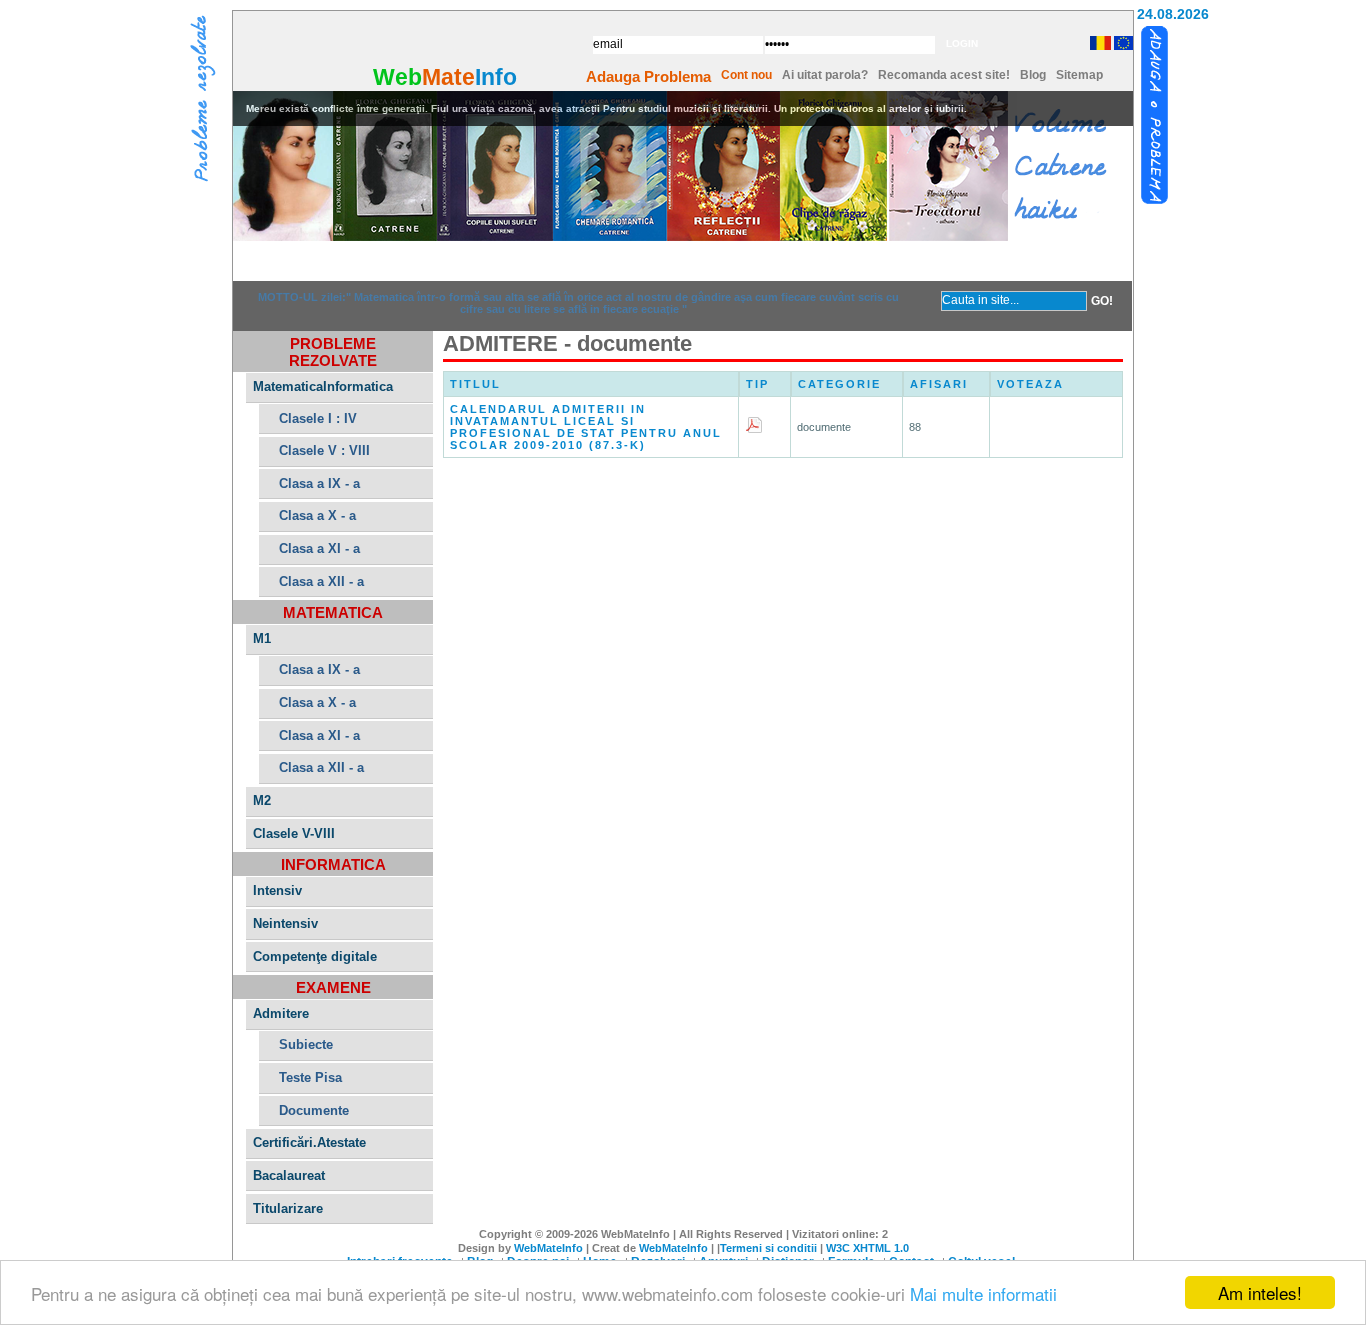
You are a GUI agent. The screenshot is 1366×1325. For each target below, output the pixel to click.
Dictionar (682, 260)
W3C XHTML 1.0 (867, 1248)
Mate (448, 77)
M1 (262, 638)
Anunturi (559, 260)
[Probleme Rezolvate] (202, 101)
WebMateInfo (548, 1248)
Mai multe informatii (983, 1293)
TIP (757, 384)
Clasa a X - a (317, 515)
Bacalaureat (289, 1175)
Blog (1033, 75)
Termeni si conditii (768, 1248)
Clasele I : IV (318, 418)
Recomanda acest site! (944, 75)
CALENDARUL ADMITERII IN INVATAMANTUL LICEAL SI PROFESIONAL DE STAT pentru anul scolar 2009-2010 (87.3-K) (586, 427)
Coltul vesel (1051, 260)
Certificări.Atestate (309, 1142)
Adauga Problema (648, 76)
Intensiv (277, 890)
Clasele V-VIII (294, 833)
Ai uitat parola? (825, 75)
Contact (928, 260)
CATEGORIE (839, 384)
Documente (314, 1110)
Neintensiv (285, 923)
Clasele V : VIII (324, 450)
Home (313, 260)
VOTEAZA (1030, 384)
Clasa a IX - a (319, 483)
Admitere (281, 1013)
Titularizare (288, 1208)
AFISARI (939, 384)
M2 (262, 800)
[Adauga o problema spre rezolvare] (1155, 116)
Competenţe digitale (315, 956)
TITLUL (475, 384)
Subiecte (306, 1044)
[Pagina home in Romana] (1098, 43)
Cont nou (746, 75)
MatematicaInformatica (323, 386)
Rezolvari (436, 260)
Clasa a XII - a (321, 581)
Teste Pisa (310, 1077)
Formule (805, 260)
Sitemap (1079, 75)
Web (397, 77)
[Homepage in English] (1122, 46)
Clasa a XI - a (319, 548)
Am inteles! (1260, 1292)
